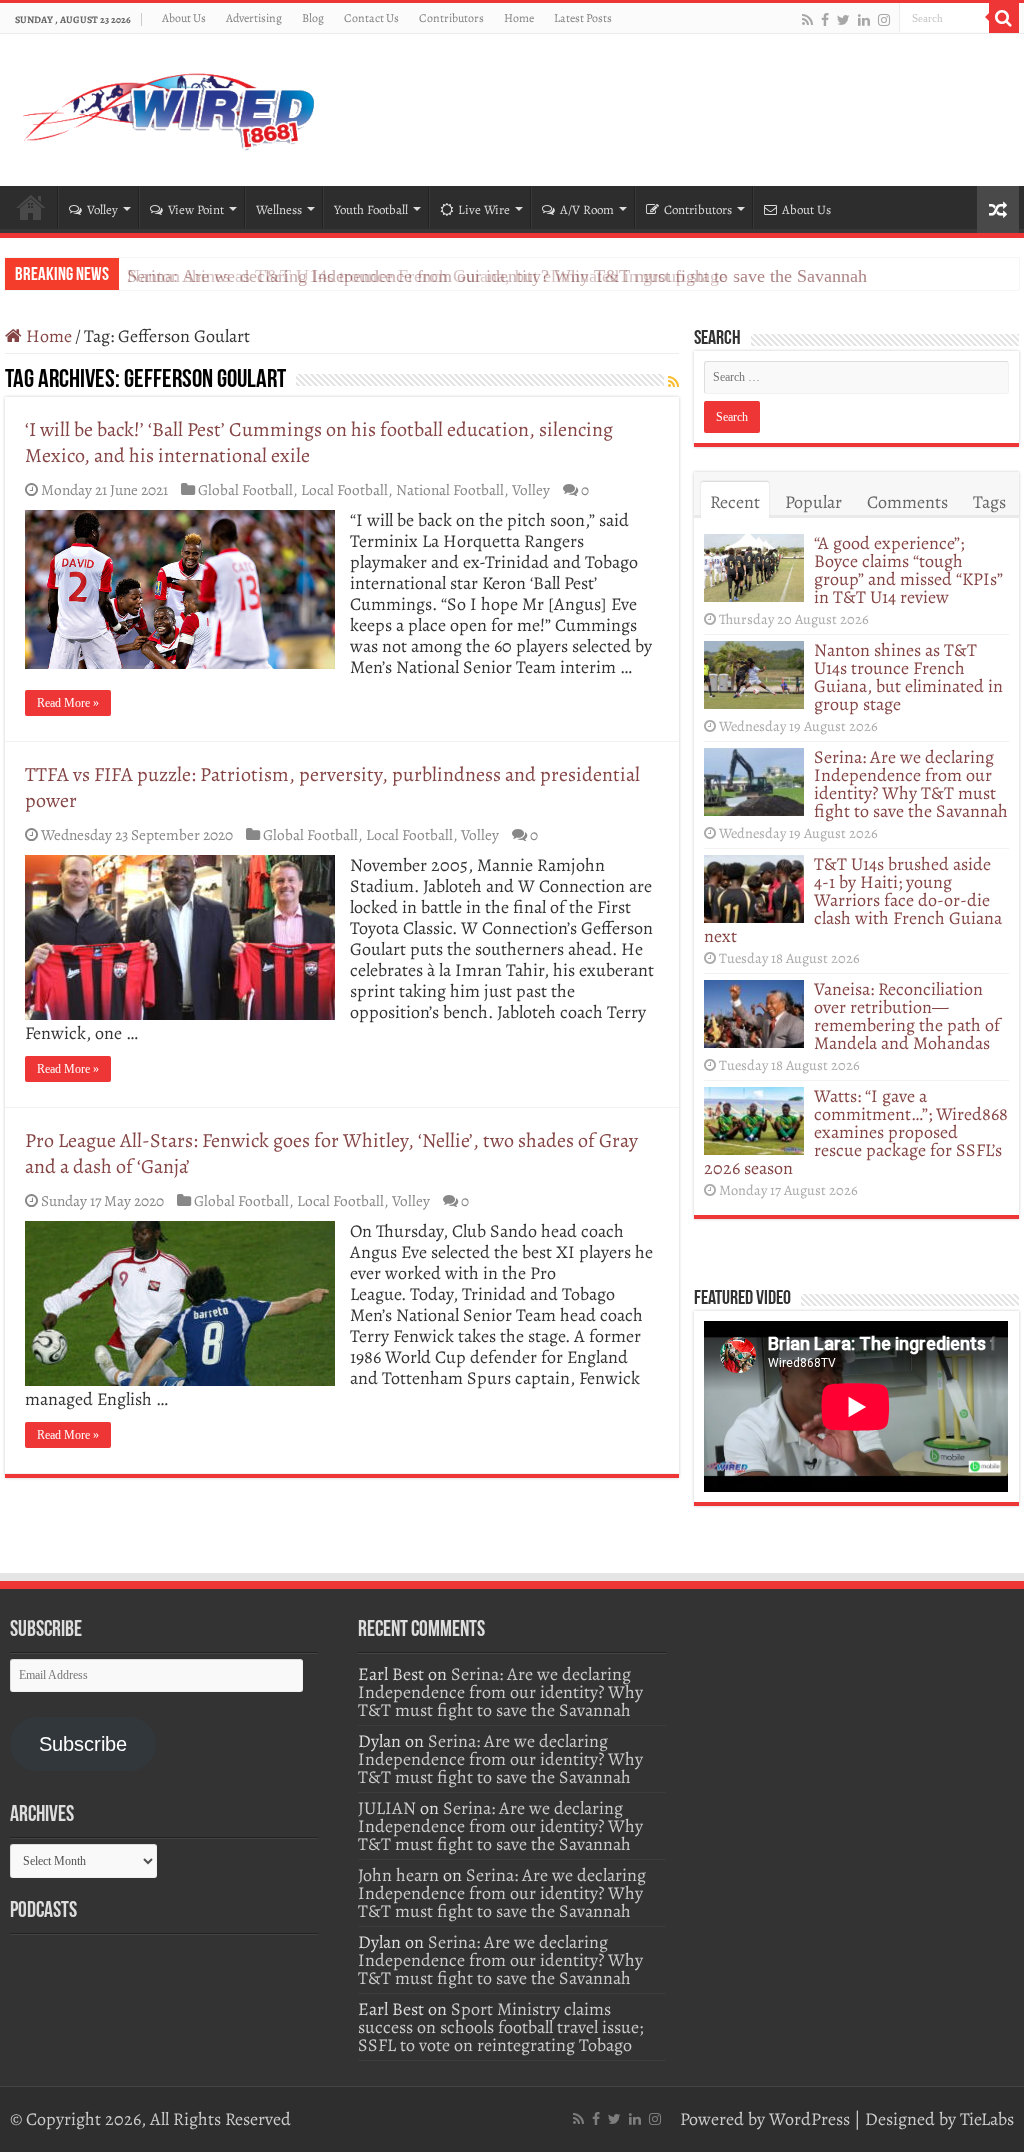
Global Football (245, 489)
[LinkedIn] (864, 19)
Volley (102, 209)
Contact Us (371, 18)
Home (519, 18)
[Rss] (807, 19)
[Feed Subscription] (673, 382)
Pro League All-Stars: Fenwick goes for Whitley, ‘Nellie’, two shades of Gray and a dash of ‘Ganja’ (331, 1153)
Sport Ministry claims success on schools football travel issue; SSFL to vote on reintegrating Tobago (500, 2027)
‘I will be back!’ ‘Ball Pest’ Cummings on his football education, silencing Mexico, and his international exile (319, 442)
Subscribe (83, 1744)
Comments (907, 502)
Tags (989, 502)
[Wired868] (170, 106)
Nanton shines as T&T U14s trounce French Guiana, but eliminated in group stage (908, 677)
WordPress (809, 2119)
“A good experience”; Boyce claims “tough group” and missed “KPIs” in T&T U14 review (908, 570)
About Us (184, 18)
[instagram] (884, 19)
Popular (813, 502)
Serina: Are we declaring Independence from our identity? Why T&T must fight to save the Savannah (497, 276)
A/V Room (587, 209)
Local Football (344, 489)
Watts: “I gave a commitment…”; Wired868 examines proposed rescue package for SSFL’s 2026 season (856, 1132)
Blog (313, 18)
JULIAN (387, 1808)
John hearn (398, 1875)
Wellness (279, 209)
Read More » (68, 703)
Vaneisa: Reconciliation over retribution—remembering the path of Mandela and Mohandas (907, 1016)
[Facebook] (825, 19)
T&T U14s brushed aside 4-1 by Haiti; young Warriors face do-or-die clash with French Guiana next (853, 900)
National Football (450, 489)
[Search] (1004, 18)
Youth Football (371, 209)
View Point (196, 209)
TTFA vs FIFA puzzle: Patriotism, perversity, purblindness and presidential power (332, 787)
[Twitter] (843, 19)
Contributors (451, 18)
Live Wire (484, 209)
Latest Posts (583, 18)
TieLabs (987, 2119)
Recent (735, 502)
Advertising (254, 18)
